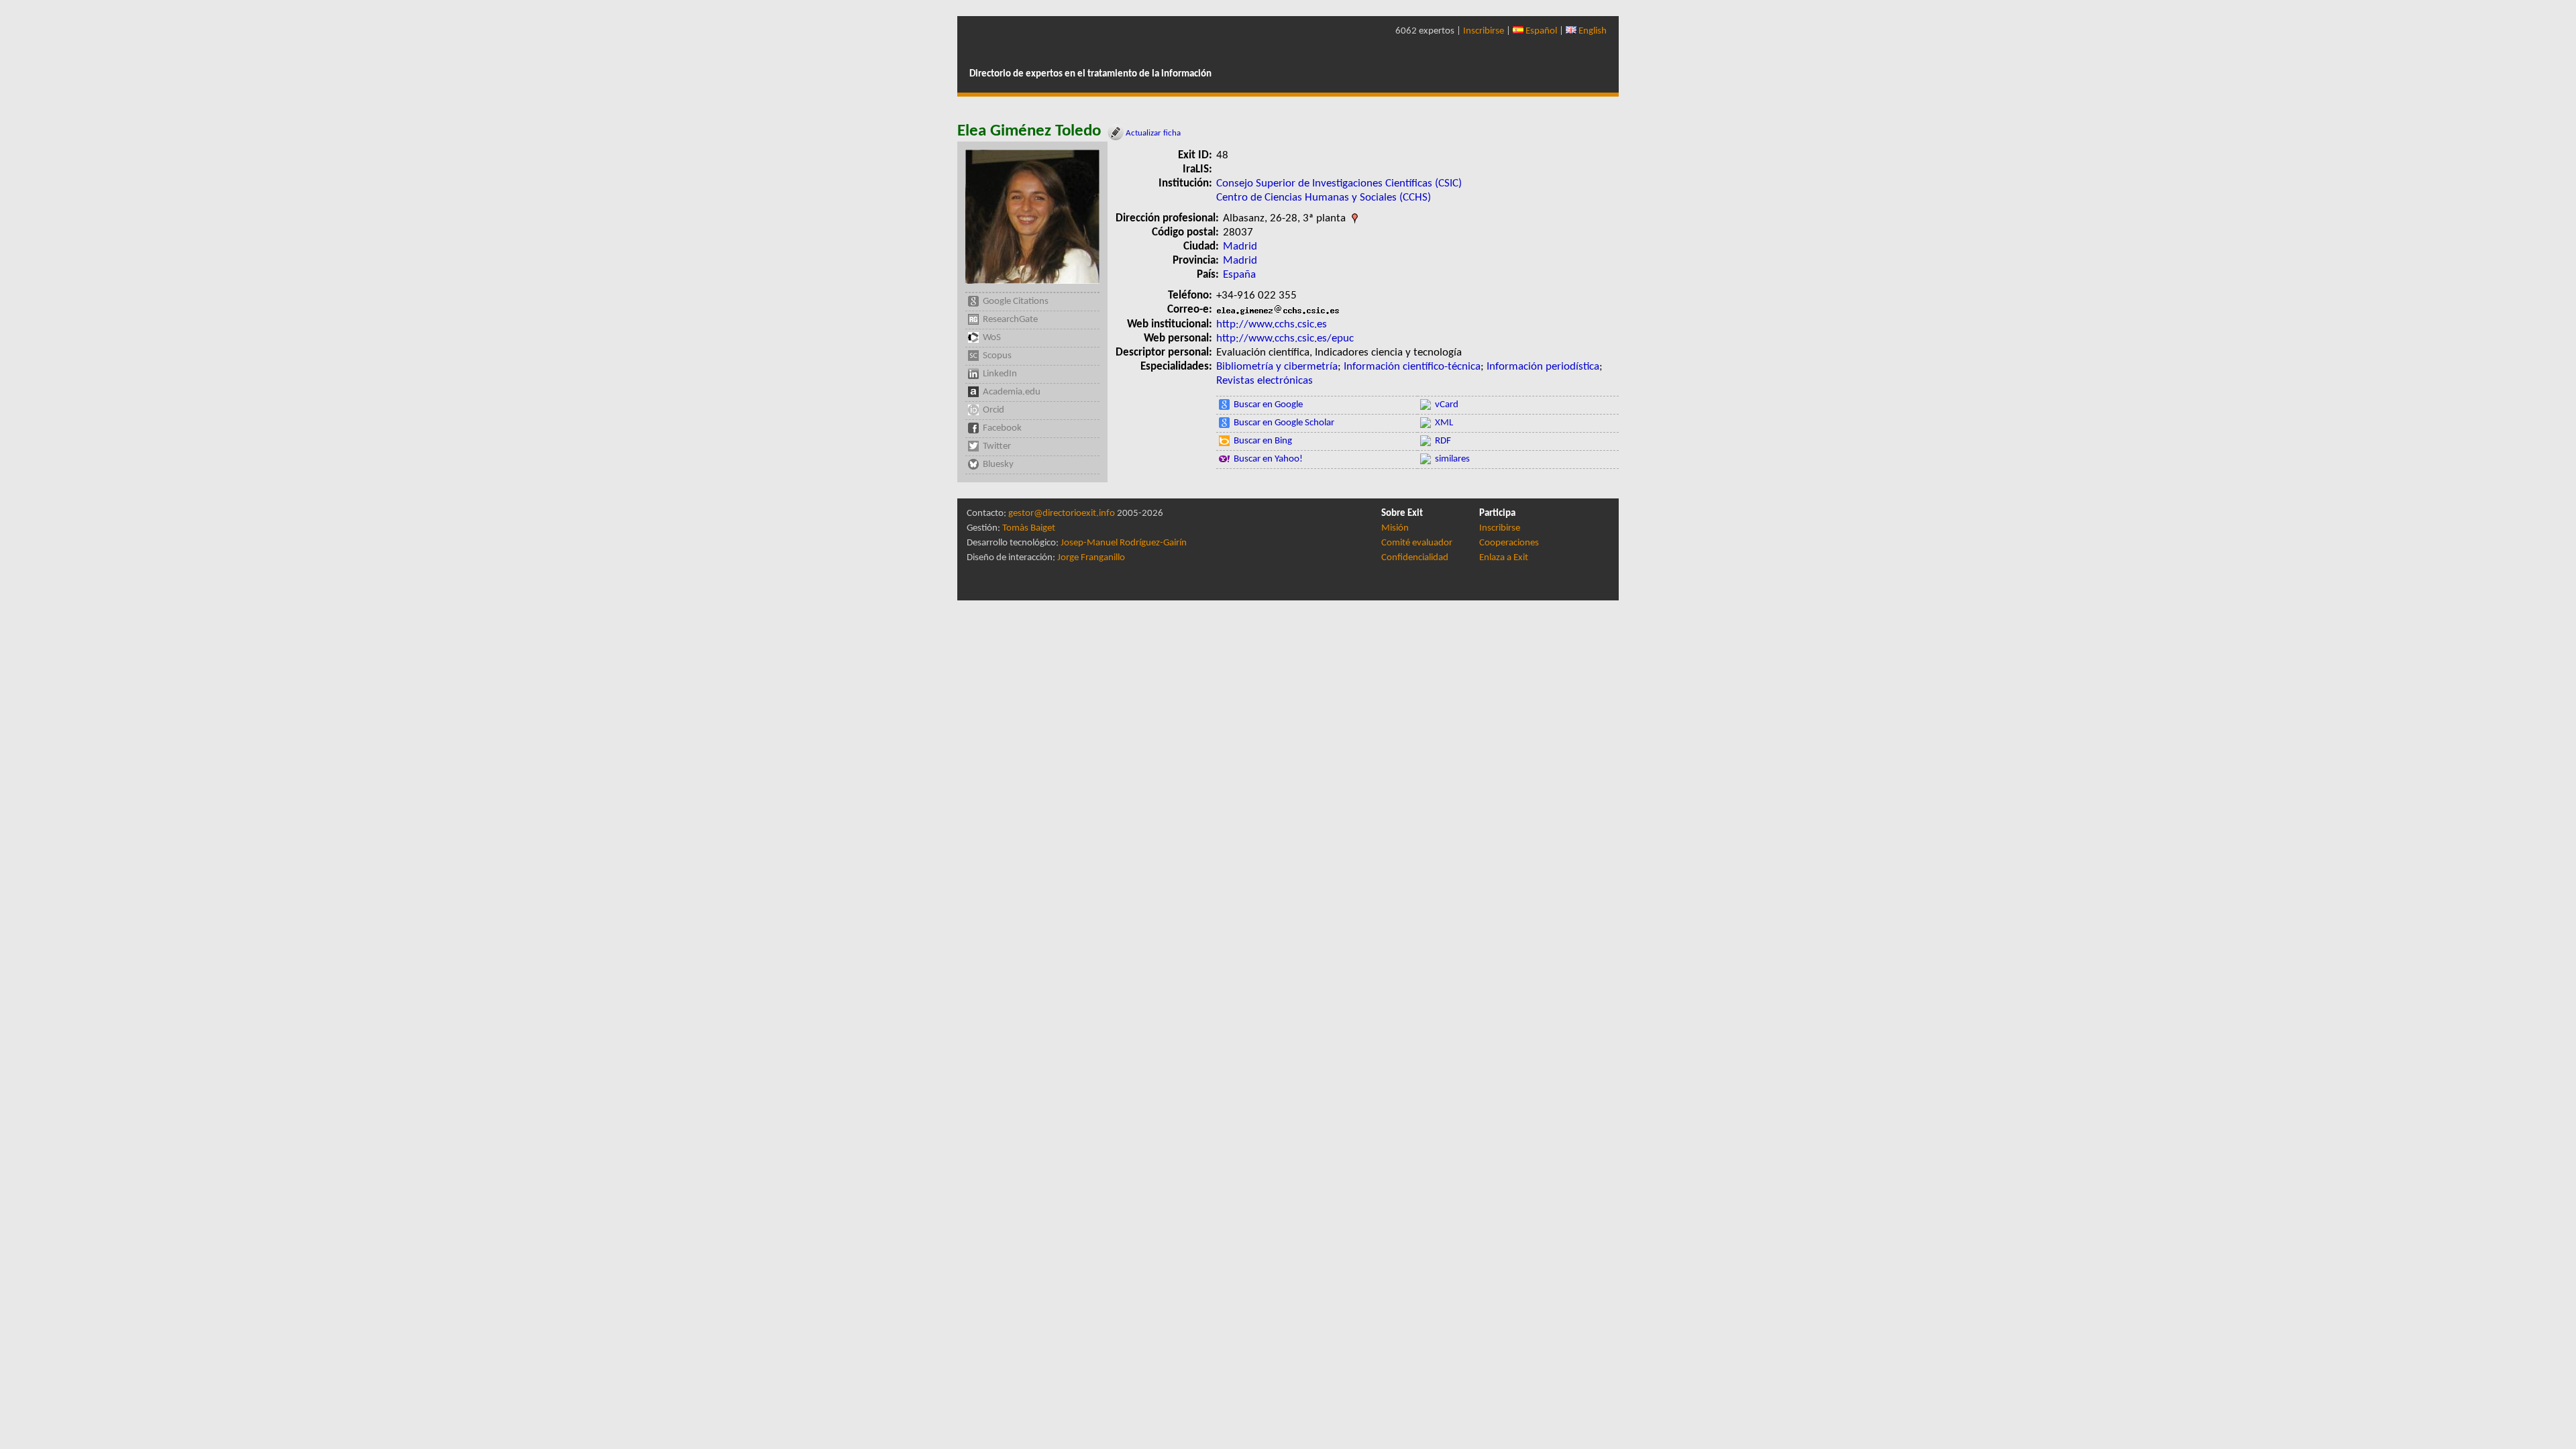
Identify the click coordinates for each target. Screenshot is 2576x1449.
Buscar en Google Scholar (1284, 423)
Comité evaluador (1417, 543)
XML (1444, 423)
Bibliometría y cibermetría (1277, 367)
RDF (1443, 441)
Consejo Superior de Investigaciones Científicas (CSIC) (1339, 183)
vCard (1447, 405)
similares (1452, 459)
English (1592, 31)
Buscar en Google (1268, 405)
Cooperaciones (1509, 543)
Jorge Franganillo (1091, 558)
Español (1540, 31)
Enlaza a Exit (1504, 558)
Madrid (1240, 247)
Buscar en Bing (1263, 441)
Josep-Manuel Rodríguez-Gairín (1124, 543)
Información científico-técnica (1412, 367)
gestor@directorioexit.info (1062, 514)
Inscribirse (1484, 31)
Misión (1395, 528)
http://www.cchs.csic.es (1272, 324)
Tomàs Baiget (1029, 528)
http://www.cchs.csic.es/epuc (1285, 338)
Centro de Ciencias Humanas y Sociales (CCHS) (1324, 198)
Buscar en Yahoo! (1268, 459)
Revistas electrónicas (1265, 381)
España (1239, 275)
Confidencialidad (1415, 558)
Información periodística (1543, 367)
